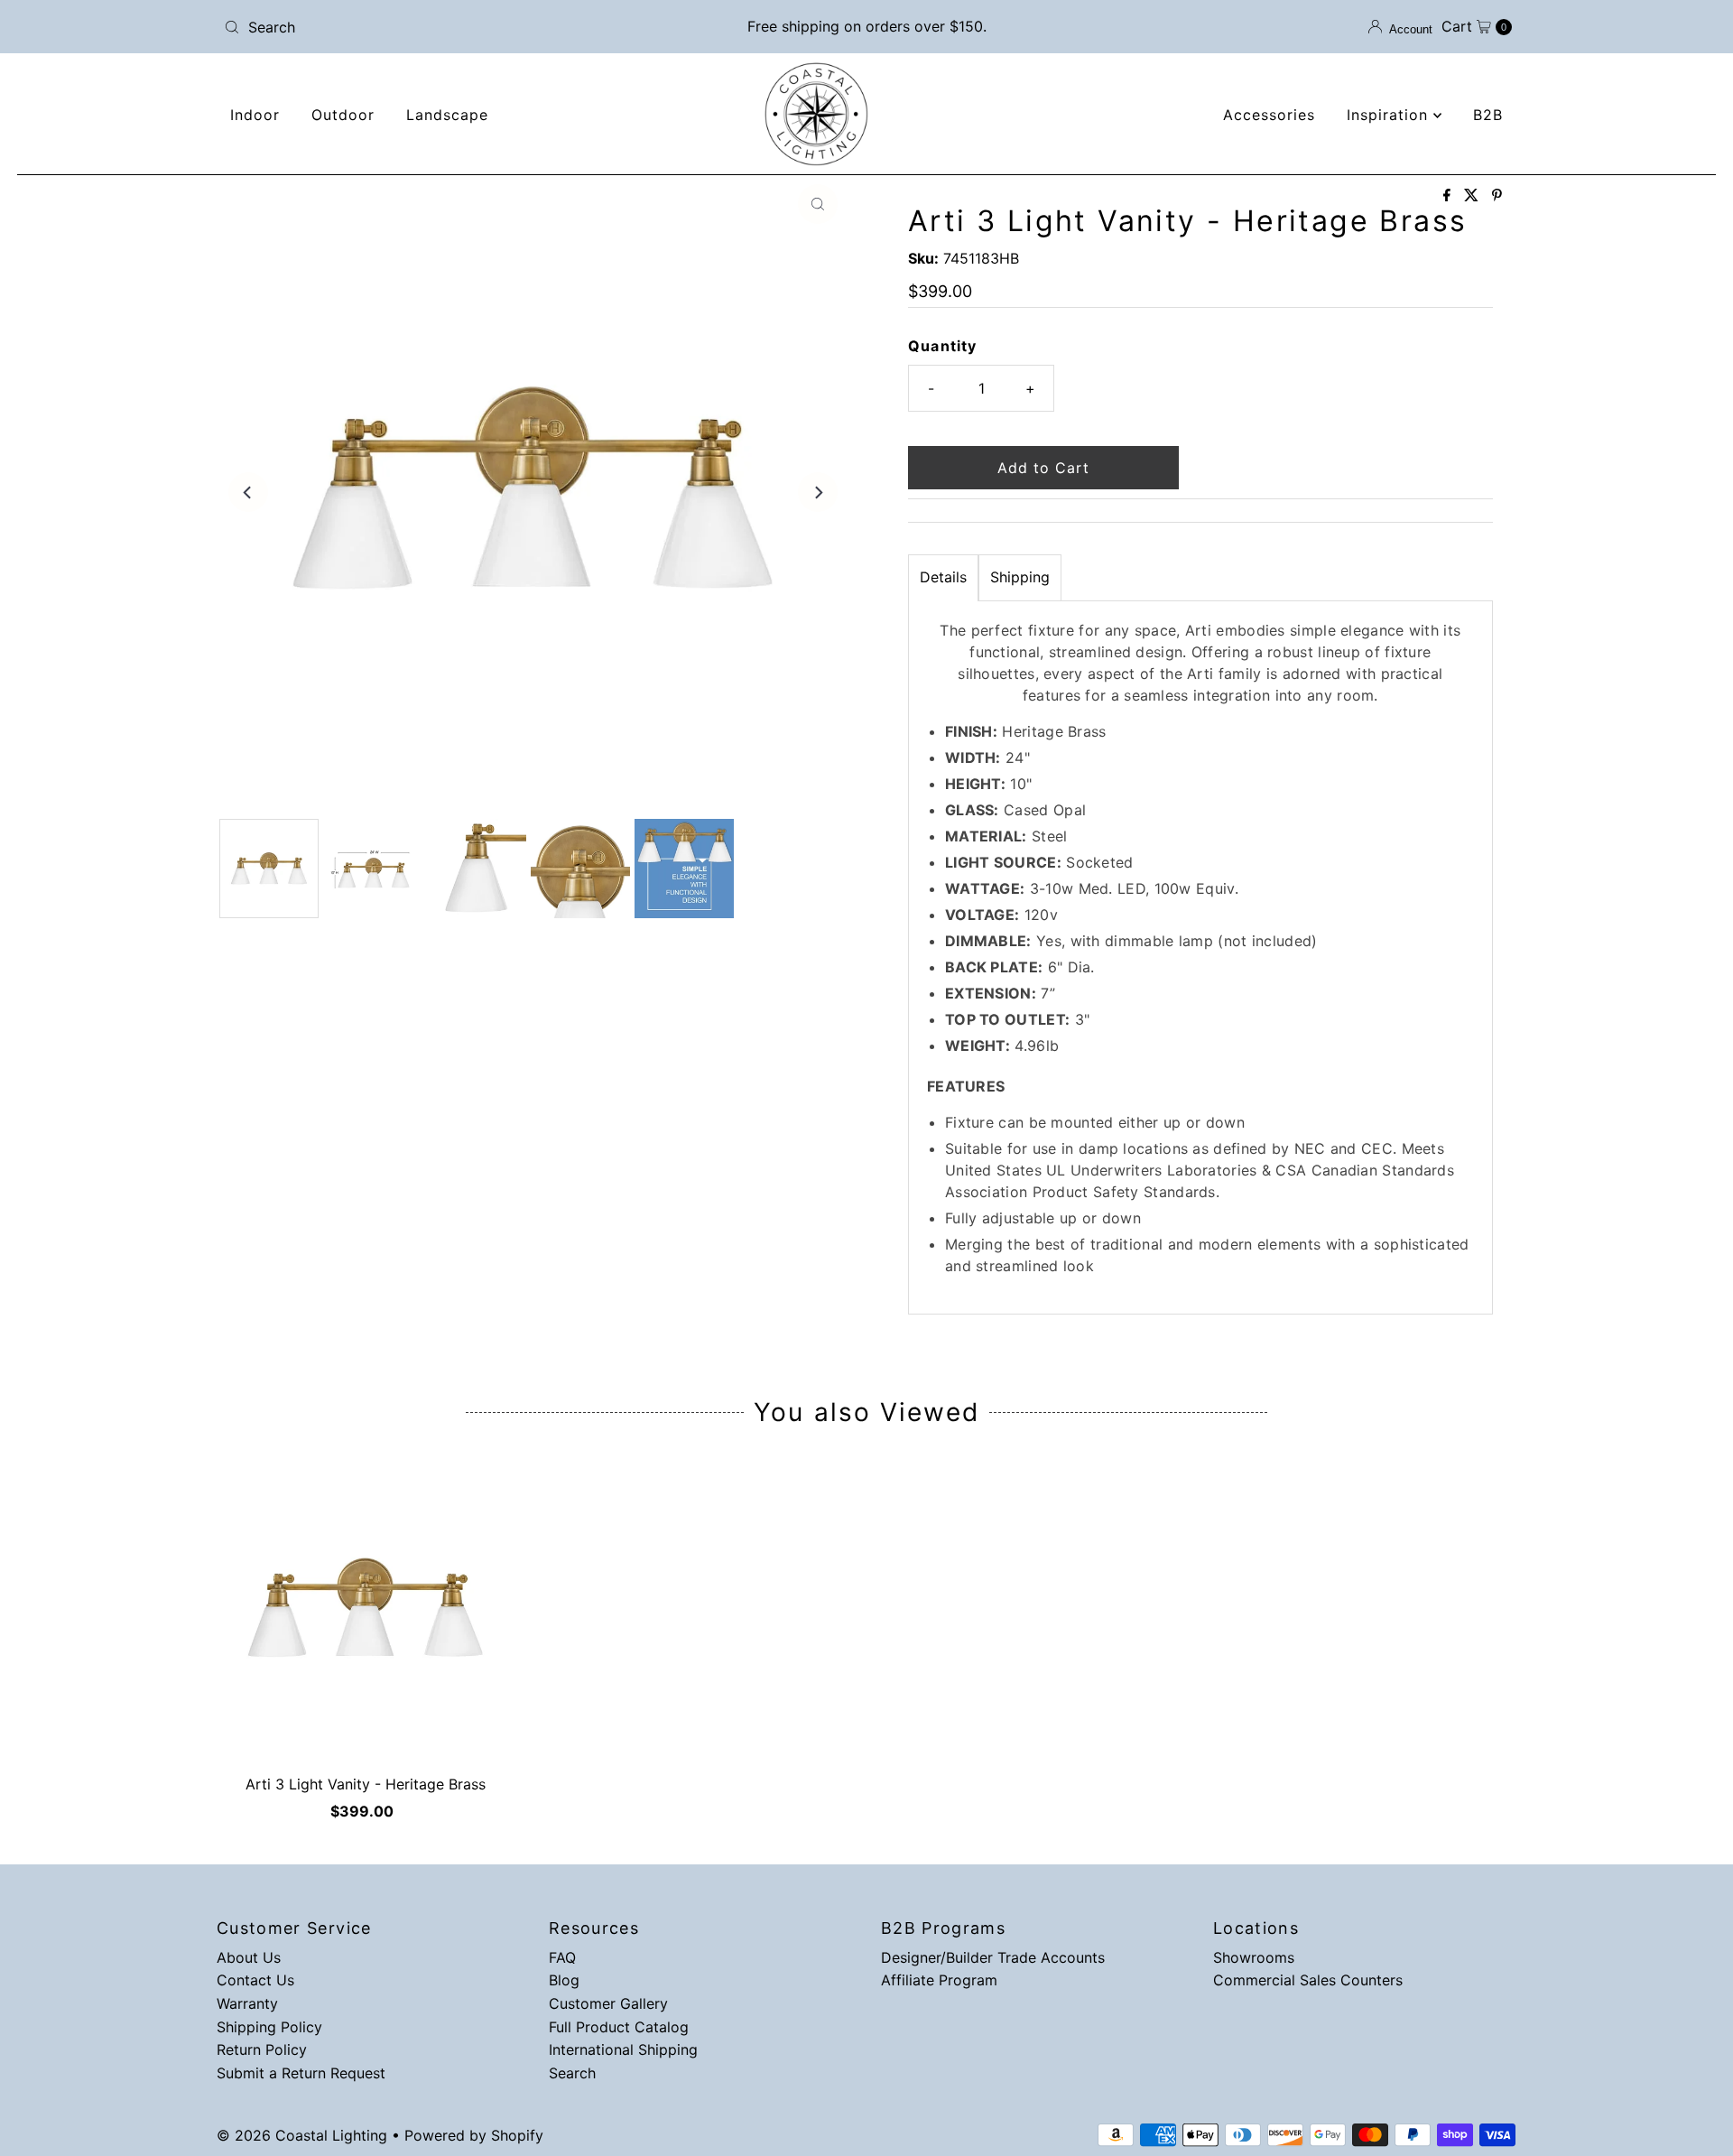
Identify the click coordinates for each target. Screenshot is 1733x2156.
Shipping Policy (269, 2027)
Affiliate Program (939, 1980)
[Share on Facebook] (1449, 196)
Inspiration (1390, 115)
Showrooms (1254, 1957)
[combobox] (428, 27)
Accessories (1269, 115)
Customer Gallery (608, 2003)
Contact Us (255, 1980)
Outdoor (343, 115)
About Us (249, 1957)
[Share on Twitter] (1474, 196)
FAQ (562, 1957)
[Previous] (248, 492)
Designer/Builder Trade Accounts (993, 1957)
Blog (564, 1980)
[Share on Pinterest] (1497, 196)
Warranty (247, 2003)
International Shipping (623, 2049)
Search (572, 2073)
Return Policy (262, 2049)
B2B (1488, 115)
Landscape (447, 115)
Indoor (255, 115)
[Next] (818, 492)
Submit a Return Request (301, 2073)
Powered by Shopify (474, 2135)
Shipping (1020, 577)
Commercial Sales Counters (1308, 1980)
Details (943, 577)
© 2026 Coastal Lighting (302, 2135)
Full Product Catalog (619, 2027)
